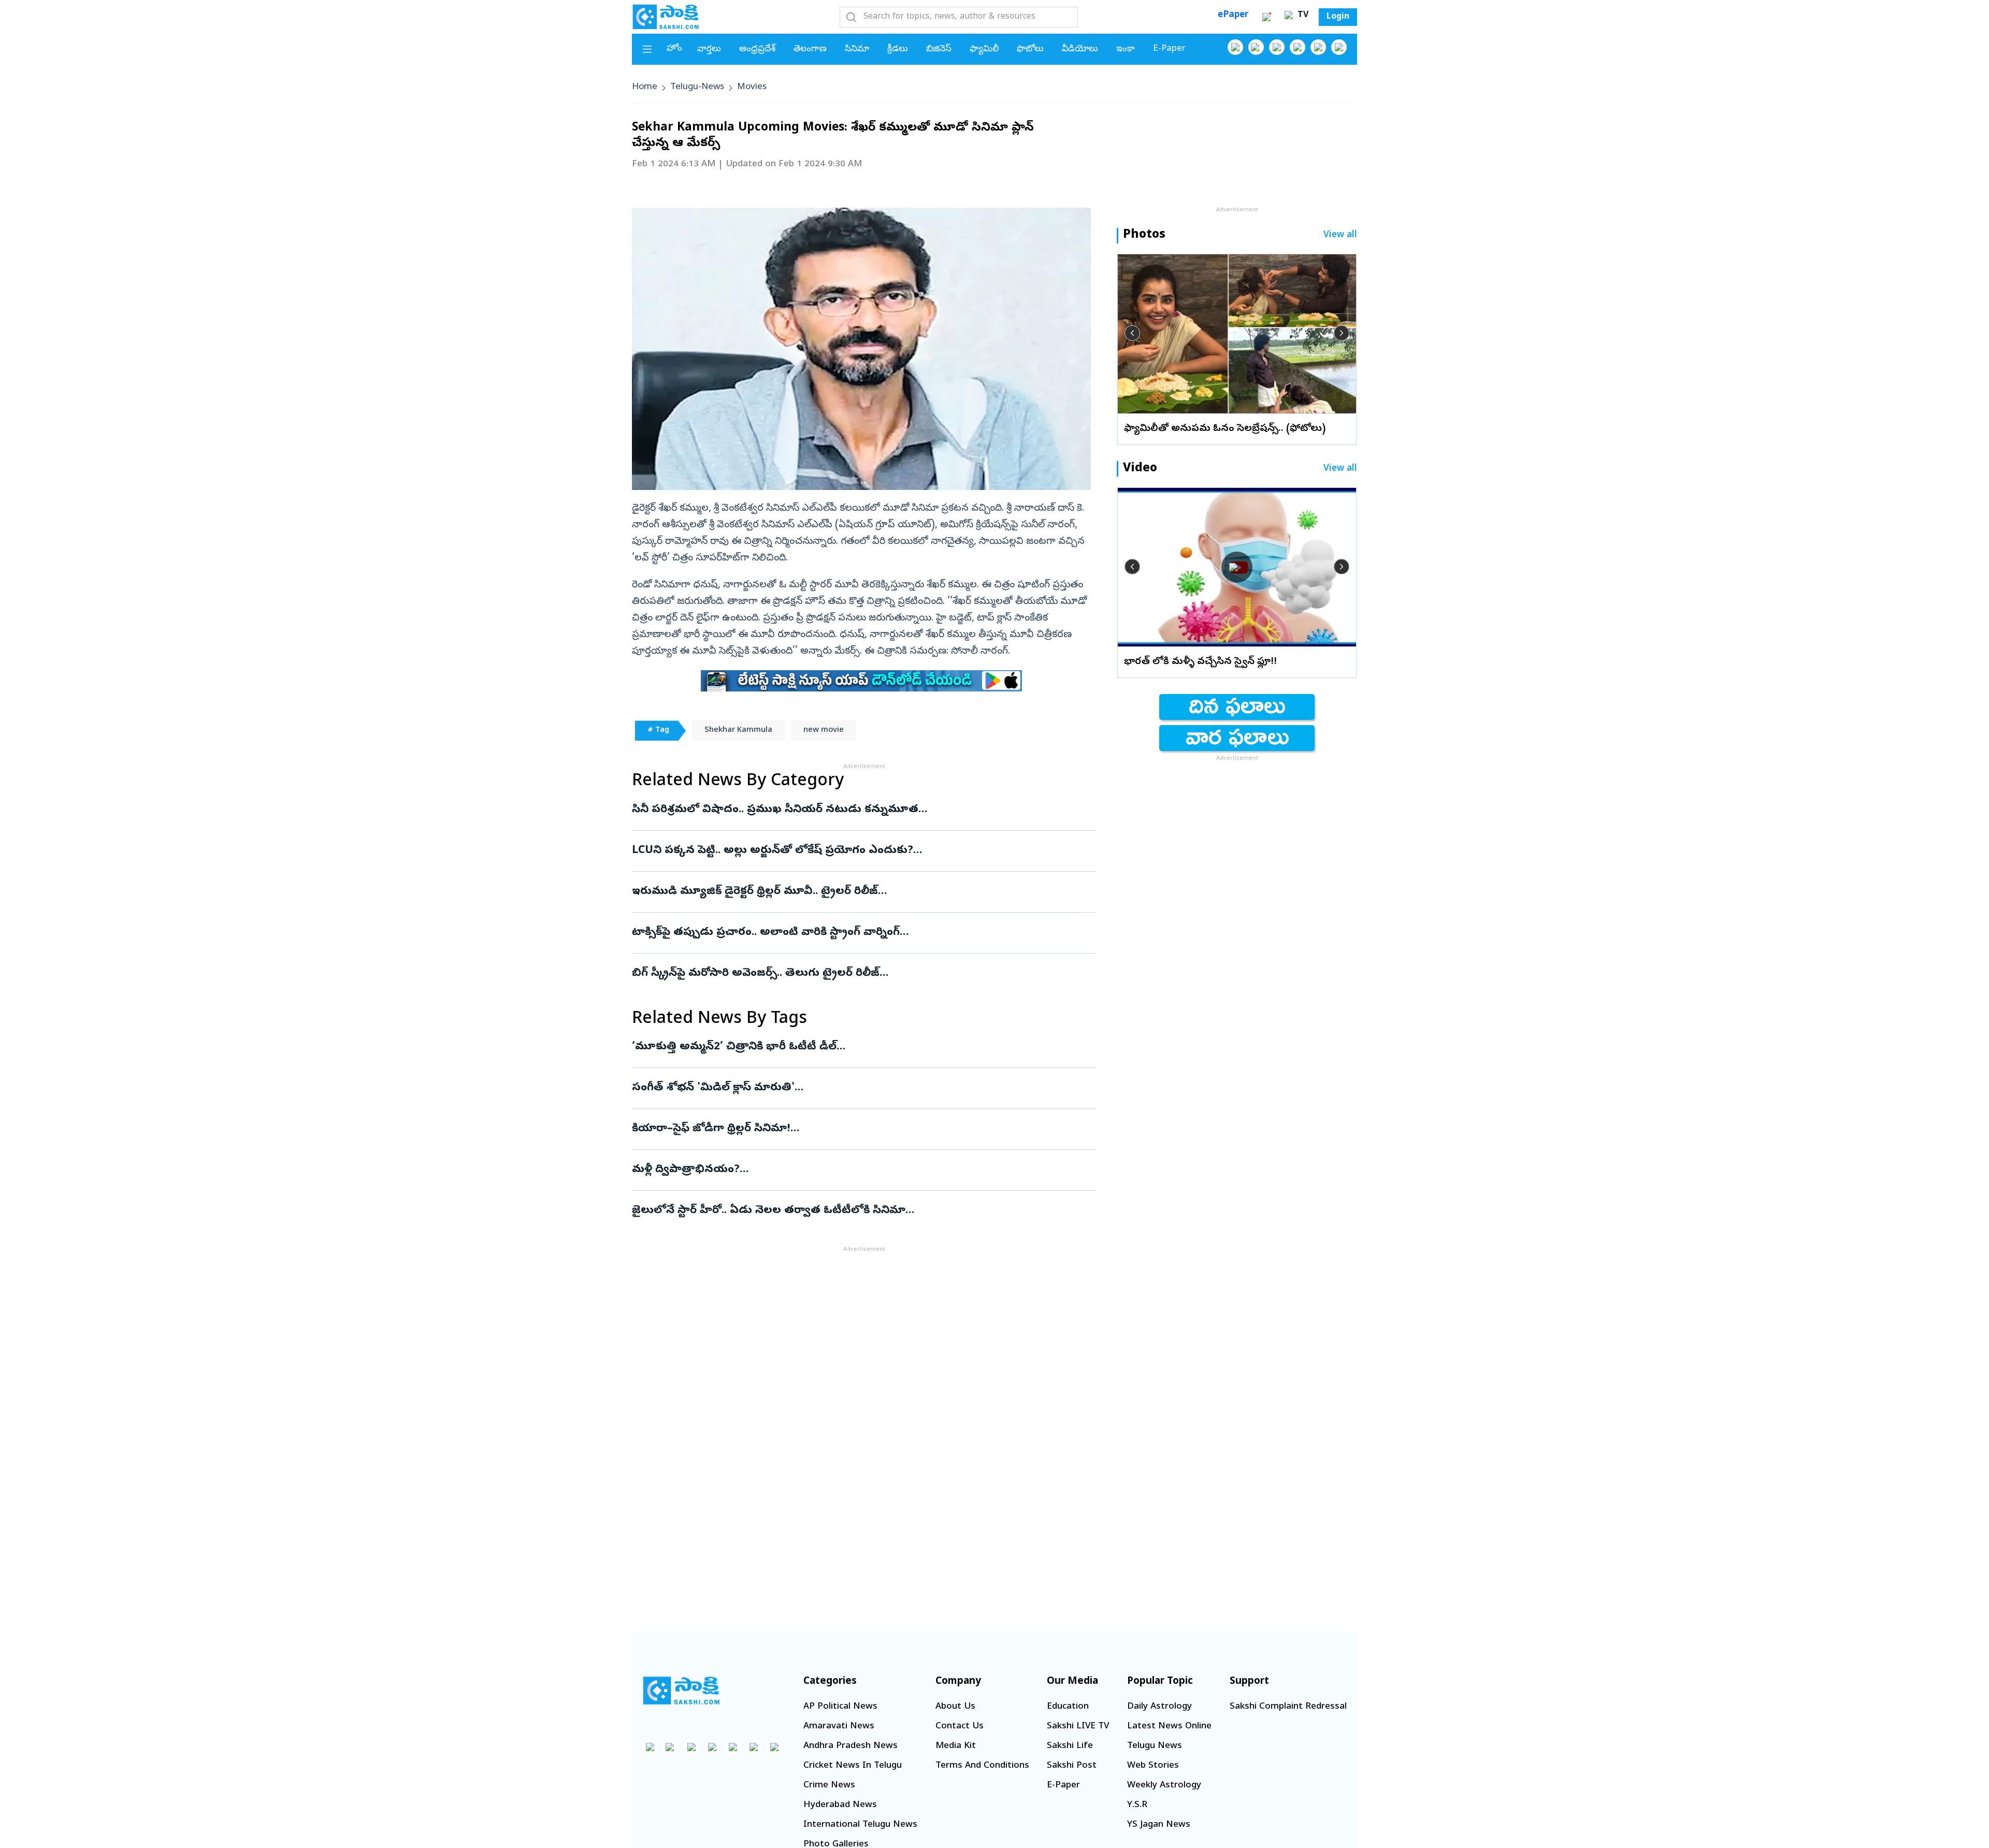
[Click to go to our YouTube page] (1318, 47)
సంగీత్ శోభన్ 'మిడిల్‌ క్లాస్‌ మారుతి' (851, 1088)
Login (1338, 17)
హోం (674, 49)
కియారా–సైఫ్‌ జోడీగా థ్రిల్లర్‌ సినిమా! (864, 1129)
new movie (824, 730)
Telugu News (1155, 1746)
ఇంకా (1126, 49)
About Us (955, 1707)
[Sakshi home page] (681, 1691)
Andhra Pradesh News (851, 1746)
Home (645, 87)
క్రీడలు (898, 49)
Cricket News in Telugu (853, 1766)
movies (752, 87)
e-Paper (1169, 49)
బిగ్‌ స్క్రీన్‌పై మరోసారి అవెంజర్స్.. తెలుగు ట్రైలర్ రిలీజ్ (864, 974)
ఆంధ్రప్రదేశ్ (757, 49)
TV (1302, 16)
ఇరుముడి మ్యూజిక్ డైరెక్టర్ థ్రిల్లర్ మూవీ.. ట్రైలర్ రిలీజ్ (851, 892)
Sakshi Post (1072, 1766)
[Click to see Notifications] (1266, 17)
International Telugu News (860, 1825)
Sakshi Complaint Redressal (1288, 1707)
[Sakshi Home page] (666, 17)
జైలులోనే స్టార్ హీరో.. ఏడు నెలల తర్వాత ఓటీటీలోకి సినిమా (858, 1211)
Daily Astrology (1159, 1707)
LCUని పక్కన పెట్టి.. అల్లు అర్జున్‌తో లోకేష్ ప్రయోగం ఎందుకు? (852, 851)
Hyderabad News (840, 1805)
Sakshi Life (1070, 1746)
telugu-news (697, 87)
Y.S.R (1137, 1805)
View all (1340, 235)
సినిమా (857, 49)
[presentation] (1132, 333)
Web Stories (1153, 1766)
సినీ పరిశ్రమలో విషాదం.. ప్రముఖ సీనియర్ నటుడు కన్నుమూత (859, 810)
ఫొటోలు (1030, 49)
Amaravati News (839, 1727)
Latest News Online (1169, 1727)
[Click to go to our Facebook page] (1235, 47)
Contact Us (960, 1727)
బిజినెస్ (939, 49)
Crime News (829, 1786)
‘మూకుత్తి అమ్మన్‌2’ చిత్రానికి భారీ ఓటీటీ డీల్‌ (852, 1047)
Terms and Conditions (982, 1766)
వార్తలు (709, 49)
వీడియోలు (1080, 49)
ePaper (1233, 15)
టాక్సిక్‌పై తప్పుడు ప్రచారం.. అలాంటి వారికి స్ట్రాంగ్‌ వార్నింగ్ (862, 933)
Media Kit (956, 1746)
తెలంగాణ (810, 49)
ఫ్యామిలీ (984, 49)
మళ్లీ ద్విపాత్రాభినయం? (853, 1170)
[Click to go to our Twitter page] (1277, 47)
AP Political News (840, 1707)
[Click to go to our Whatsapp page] (1256, 47)
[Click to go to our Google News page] (1339, 47)
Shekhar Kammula (738, 730)
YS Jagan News (1159, 1825)
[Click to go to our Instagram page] (1298, 47)
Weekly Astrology (1164, 1786)
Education (1068, 1707)
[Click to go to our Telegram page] (754, 1747)
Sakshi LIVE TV (1078, 1727)
